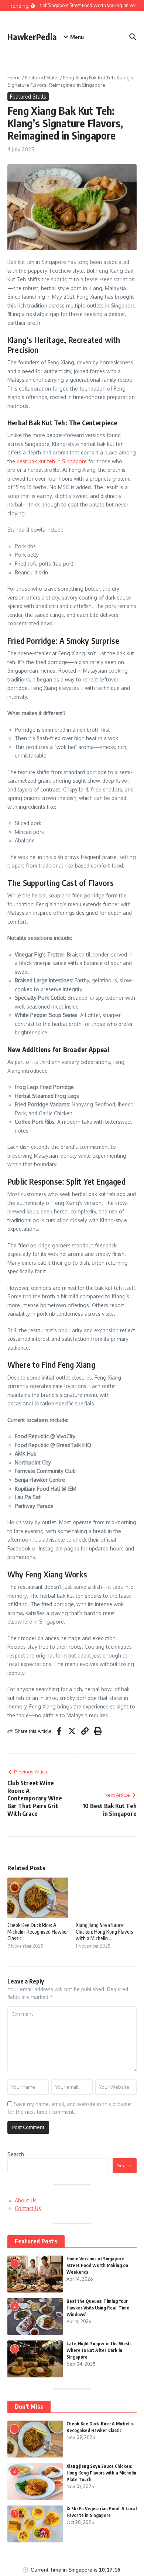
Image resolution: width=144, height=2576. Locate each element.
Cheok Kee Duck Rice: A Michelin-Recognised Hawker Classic (38, 1932)
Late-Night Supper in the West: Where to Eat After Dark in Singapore (99, 2350)
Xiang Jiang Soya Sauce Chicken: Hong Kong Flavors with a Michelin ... (104, 1932)
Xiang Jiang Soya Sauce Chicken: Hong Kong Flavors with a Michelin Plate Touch (101, 2473)
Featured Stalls (42, 78)
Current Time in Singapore (61, 2570)
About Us (26, 2200)
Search (16, 2154)
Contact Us (28, 2208)
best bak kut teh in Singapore (52, 461)
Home (14, 78)
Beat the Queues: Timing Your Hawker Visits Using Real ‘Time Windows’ (98, 2308)
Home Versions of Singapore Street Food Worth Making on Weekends (97, 2265)
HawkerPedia (32, 37)
